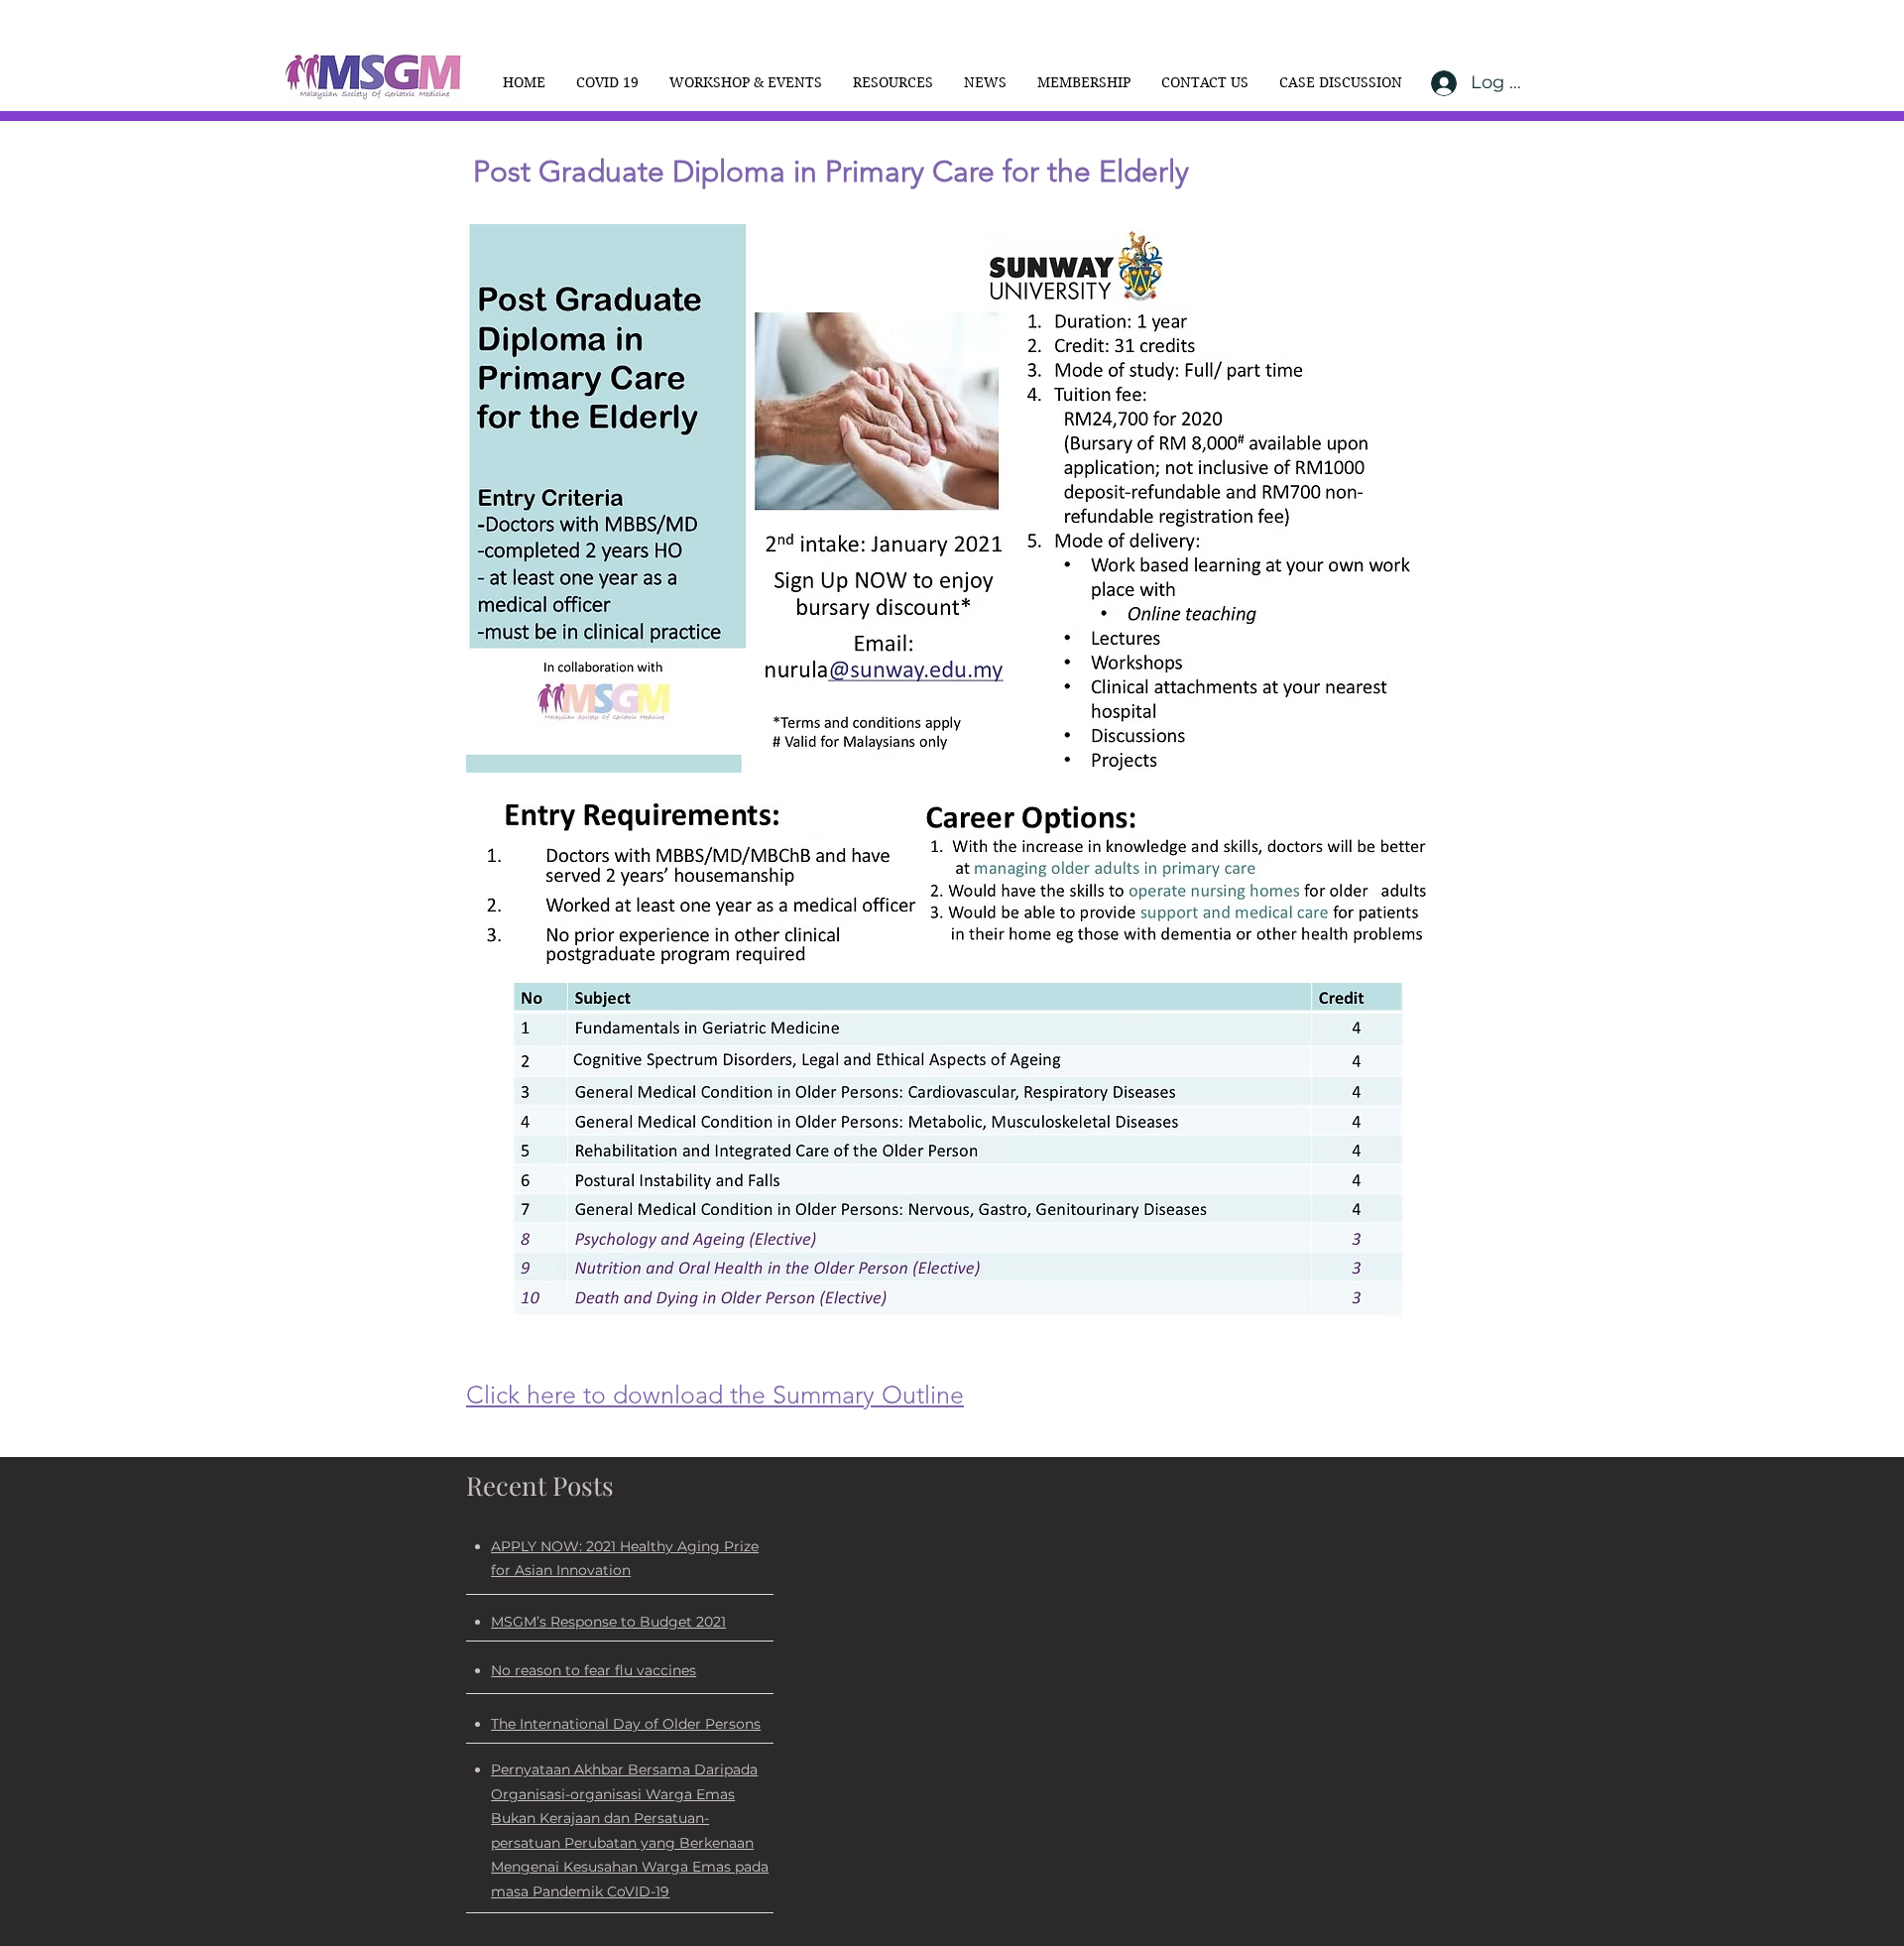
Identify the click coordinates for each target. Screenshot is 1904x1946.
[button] (745, 82)
